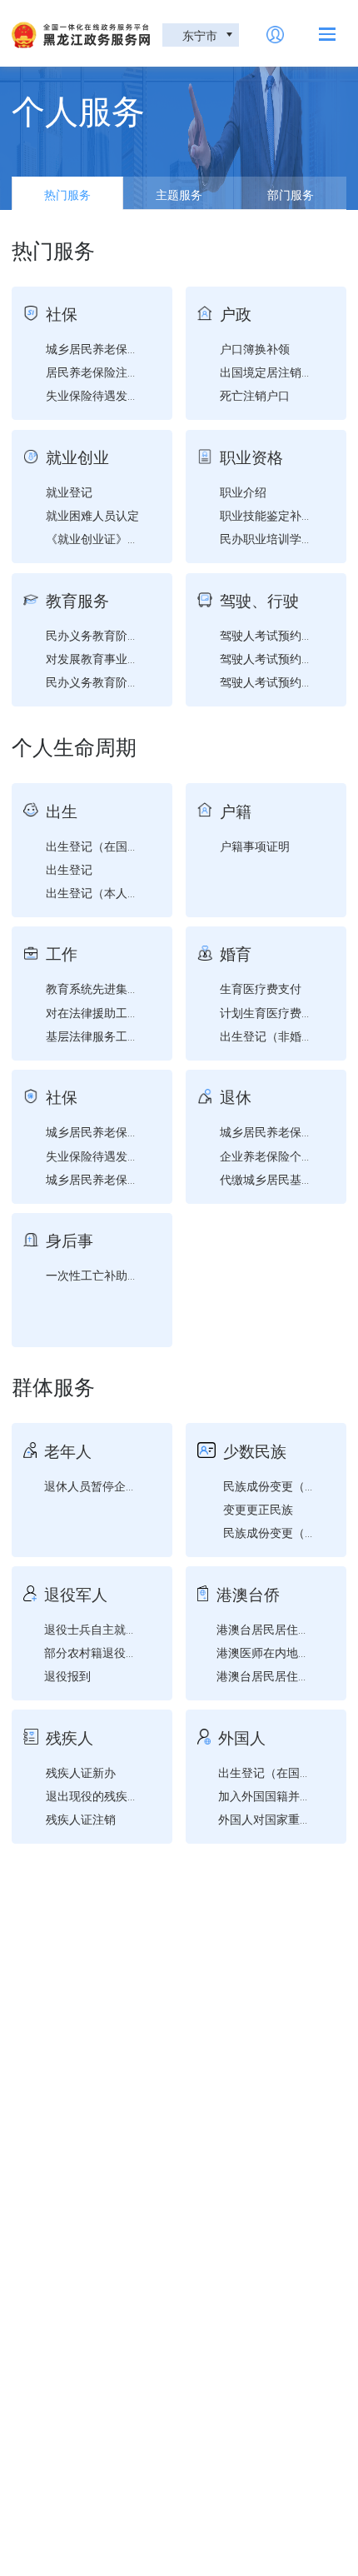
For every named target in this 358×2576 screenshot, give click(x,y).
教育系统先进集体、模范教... (121, 988)
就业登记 (69, 492)
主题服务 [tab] (179, 194)
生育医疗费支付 (261, 988)
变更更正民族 (258, 1509)
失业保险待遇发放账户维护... (121, 395)
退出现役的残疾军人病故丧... (121, 1795)
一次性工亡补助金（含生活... (121, 1275)
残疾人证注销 (81, 1819)
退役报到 (67, 1675)
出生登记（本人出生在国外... (121, 892)
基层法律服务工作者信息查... (121, 1036)
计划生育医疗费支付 (272, 1012)
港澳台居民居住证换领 (275, 1675)
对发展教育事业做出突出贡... (121, 658)
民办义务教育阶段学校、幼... (121, 635)
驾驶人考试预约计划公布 (284, 635)
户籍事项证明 (255, 846)
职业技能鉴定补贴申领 (278, 515)
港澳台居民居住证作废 (275, 1629)
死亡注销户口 (255, 395)
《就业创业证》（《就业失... (121, 538)
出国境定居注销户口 (272, 372)
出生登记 (69, 869)
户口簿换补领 (255, 348)
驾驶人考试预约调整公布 (284, 681)
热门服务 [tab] (67, 194)
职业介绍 (243, 492)
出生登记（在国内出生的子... (121, 846)
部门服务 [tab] (291, 194)
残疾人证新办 (81, 1772)
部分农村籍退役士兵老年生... (119, 1652)
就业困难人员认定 (92, 515)
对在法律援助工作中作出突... (121, 1012)
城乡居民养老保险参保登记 (116, 348)
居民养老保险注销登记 (104, 372)
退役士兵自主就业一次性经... (119, 1629)
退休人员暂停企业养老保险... (119, 1485)
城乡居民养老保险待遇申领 (116, 1179)
